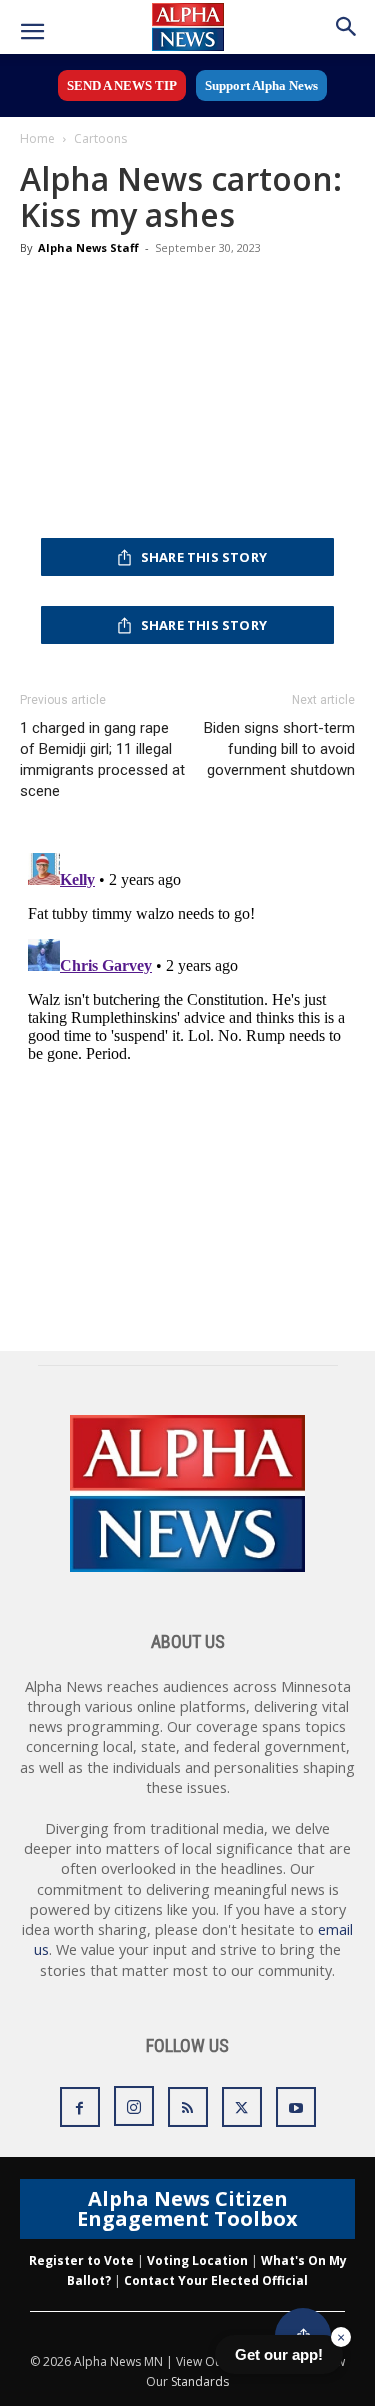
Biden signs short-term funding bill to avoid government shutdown (279, 749)
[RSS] (188, 2107)
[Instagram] (134, 2106)
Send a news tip (122, 85)
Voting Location (197, 2260)
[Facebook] (80, 2107)
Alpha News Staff (88, 247)
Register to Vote (81, 2260)
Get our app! (279, 2354)
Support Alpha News (261, 85)
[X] (242, 2107)
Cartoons (100, 138)
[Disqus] (187, 1095)
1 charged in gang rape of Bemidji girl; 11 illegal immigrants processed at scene (102, 759)
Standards (200, 2381)
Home (37, 138)
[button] (32, 32)
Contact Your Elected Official (216, 2280)
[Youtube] (296, 2107)
